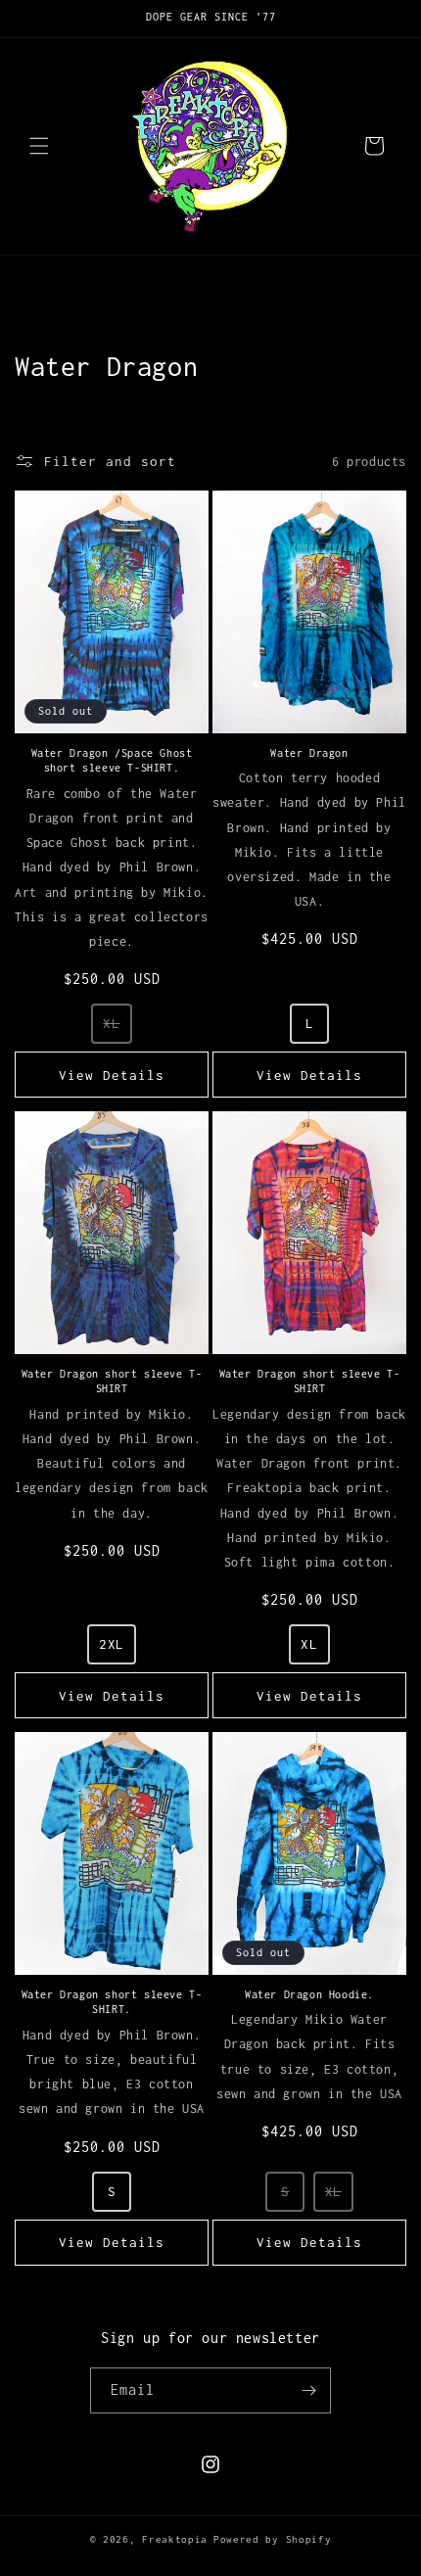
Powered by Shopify (273, 2539)
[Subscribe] (308, 2390)
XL (111, 1023)
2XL (112, 1644)
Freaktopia (175, 2539)
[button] (39, 146)
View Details (112, 1075)
